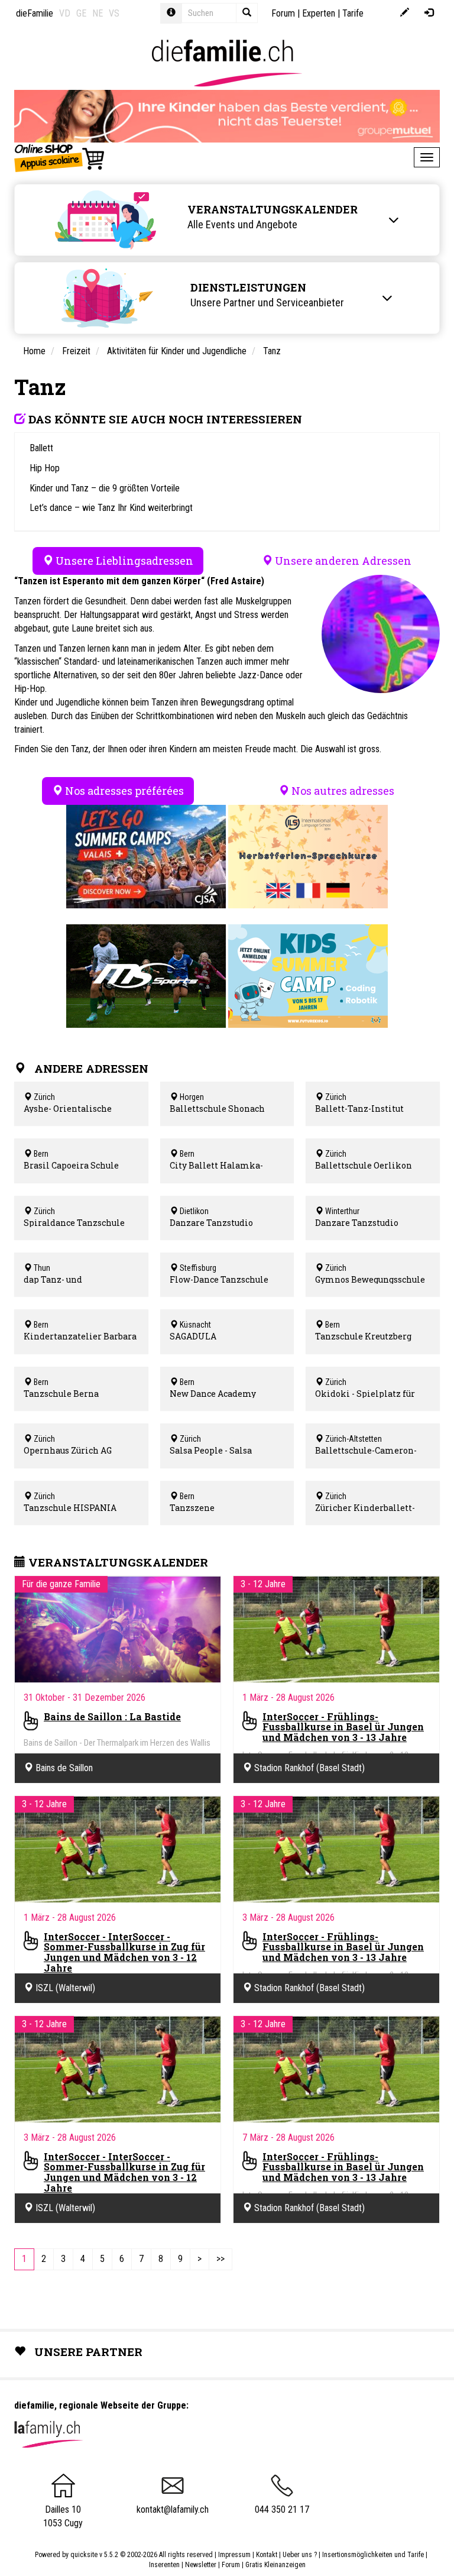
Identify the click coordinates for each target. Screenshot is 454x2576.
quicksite (84, 2555)
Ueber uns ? (300, 2555)
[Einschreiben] (405, 13)
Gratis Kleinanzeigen (275, 2565)
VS (114, 13)
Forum (283, 13)
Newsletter (201, 2565)
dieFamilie (35, 13)
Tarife (353, 13)
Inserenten (165, 2565)
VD (65, 13)
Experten (319, 13)
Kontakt (267, 2555)
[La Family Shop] (60, 157)
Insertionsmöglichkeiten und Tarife (373, 2555)
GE (81, 13)
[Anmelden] (429, 13)
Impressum (234, 2555)
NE (98, 13)
